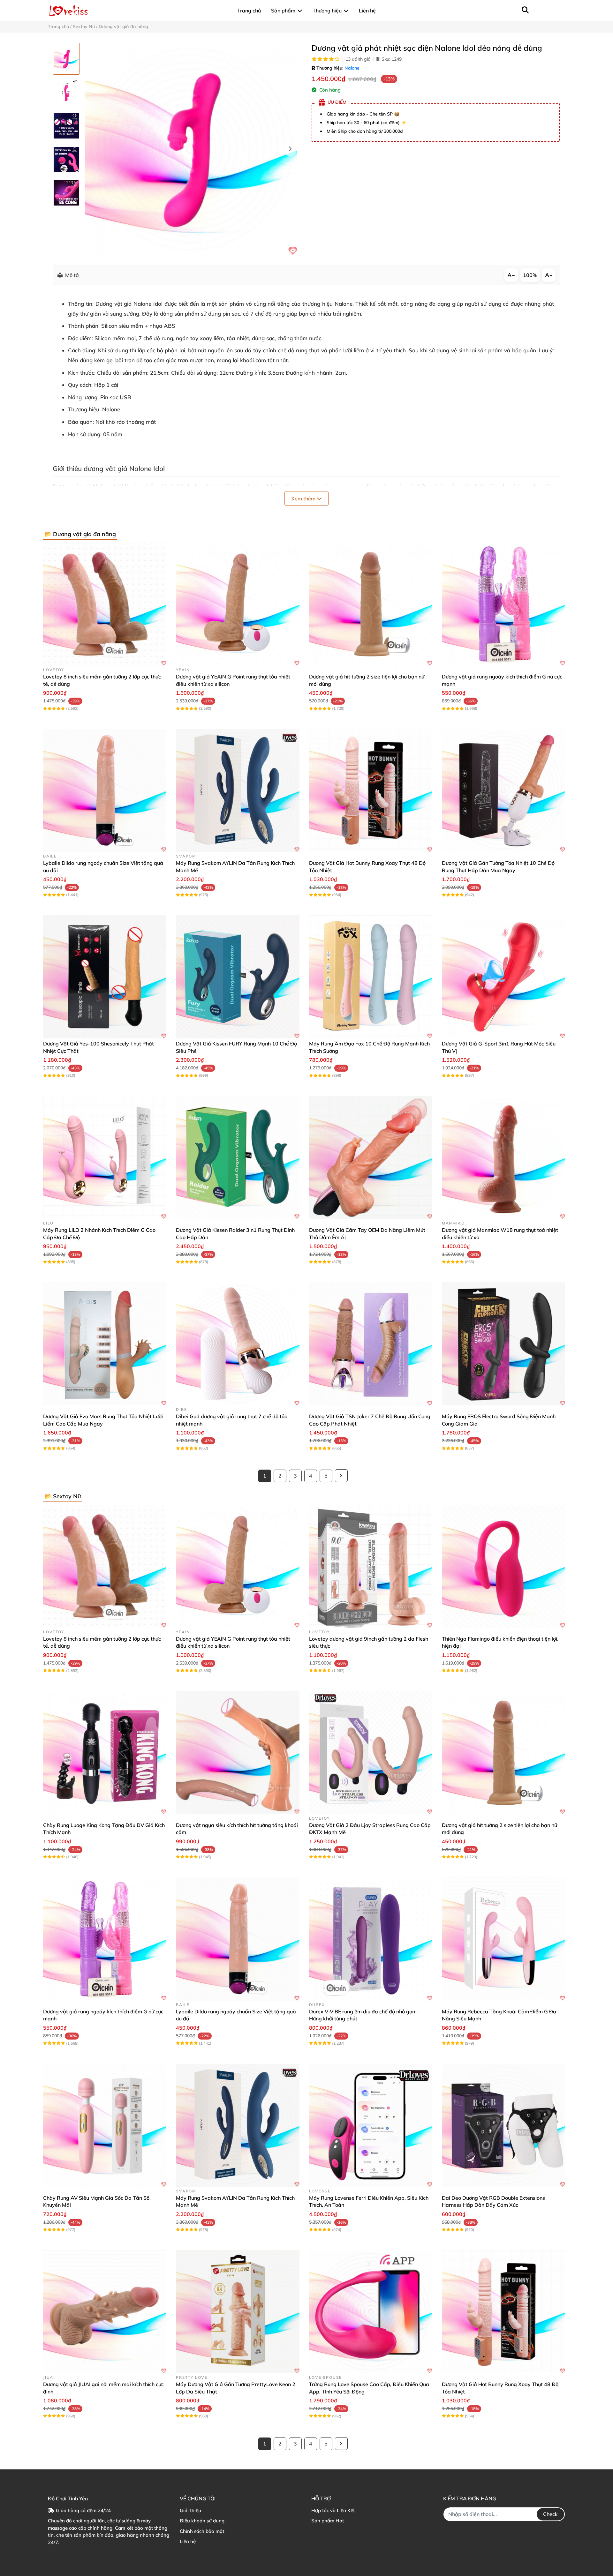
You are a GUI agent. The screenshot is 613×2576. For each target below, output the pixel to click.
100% (530, 275)
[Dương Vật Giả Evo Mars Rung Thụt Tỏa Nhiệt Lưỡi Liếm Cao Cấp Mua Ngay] (105, 1344)
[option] (66, 59)
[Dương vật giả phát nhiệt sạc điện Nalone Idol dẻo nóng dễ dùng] (191, 149)
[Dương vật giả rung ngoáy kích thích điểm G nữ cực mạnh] (503, 604)
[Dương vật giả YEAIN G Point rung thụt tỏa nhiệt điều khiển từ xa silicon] (238, 604)
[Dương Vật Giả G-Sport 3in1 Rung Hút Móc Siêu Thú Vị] (503, 977)
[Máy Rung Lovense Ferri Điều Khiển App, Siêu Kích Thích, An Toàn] (371, 2125)
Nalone (352, 68)
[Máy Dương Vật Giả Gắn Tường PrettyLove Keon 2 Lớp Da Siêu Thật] (238, 2312)
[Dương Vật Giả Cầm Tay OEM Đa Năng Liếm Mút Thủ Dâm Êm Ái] (371, 1157)
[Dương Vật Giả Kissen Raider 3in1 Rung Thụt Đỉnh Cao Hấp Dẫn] (238, 1157)
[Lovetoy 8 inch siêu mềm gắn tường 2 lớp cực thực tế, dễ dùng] (105, 604)
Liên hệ (188, 2541)
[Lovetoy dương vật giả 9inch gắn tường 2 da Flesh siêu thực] (371, 1566)
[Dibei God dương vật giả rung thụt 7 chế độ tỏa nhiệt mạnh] (238, 1344)
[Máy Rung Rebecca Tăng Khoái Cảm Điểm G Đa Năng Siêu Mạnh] (503, 1939)
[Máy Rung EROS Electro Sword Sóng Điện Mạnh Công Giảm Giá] (503, 1344)
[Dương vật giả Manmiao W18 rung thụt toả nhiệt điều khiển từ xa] (503, 1157)
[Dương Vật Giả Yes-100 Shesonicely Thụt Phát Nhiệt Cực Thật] (105, 977)
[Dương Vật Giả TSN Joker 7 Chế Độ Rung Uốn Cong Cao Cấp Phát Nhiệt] (371, 1344)
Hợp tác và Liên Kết (333, 2510)
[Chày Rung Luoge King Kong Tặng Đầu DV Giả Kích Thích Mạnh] (105, 1753)
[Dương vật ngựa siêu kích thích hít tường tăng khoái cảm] (238, 1753)
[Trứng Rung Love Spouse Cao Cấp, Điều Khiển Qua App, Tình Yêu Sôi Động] (371, 2312)
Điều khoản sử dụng (202, 2521)
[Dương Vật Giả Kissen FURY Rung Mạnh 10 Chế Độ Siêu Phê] (238, 977)
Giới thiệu (190, 2510)
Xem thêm (304, 498)
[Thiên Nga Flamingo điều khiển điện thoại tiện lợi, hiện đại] (503, 1566)
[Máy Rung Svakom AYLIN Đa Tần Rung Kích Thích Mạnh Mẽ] (238, 790)
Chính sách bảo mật (202, 2531)
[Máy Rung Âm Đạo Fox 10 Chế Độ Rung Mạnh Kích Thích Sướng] (371, 977)
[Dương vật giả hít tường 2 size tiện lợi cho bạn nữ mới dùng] (371, 604)
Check (550, 2514)
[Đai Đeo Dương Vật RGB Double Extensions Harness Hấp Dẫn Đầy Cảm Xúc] (503, 2125)
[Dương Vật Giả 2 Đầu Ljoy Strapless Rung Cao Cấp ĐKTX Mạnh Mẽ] (371, 1753)
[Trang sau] (341, 1476)
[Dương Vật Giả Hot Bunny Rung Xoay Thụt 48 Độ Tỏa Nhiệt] (371, 790)
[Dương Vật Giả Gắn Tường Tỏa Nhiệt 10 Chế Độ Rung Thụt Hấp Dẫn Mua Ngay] (503, 790)
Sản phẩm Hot (328, 2521)
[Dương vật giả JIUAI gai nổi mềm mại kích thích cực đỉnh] (105, 2312)
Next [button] (290, 149)
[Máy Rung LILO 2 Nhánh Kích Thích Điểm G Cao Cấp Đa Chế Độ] (105, 1157)
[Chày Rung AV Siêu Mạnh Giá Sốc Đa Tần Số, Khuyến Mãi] (105, 2125)
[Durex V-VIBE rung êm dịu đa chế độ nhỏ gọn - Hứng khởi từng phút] (371, 1939)
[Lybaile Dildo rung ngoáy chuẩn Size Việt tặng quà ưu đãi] (105, 790)
